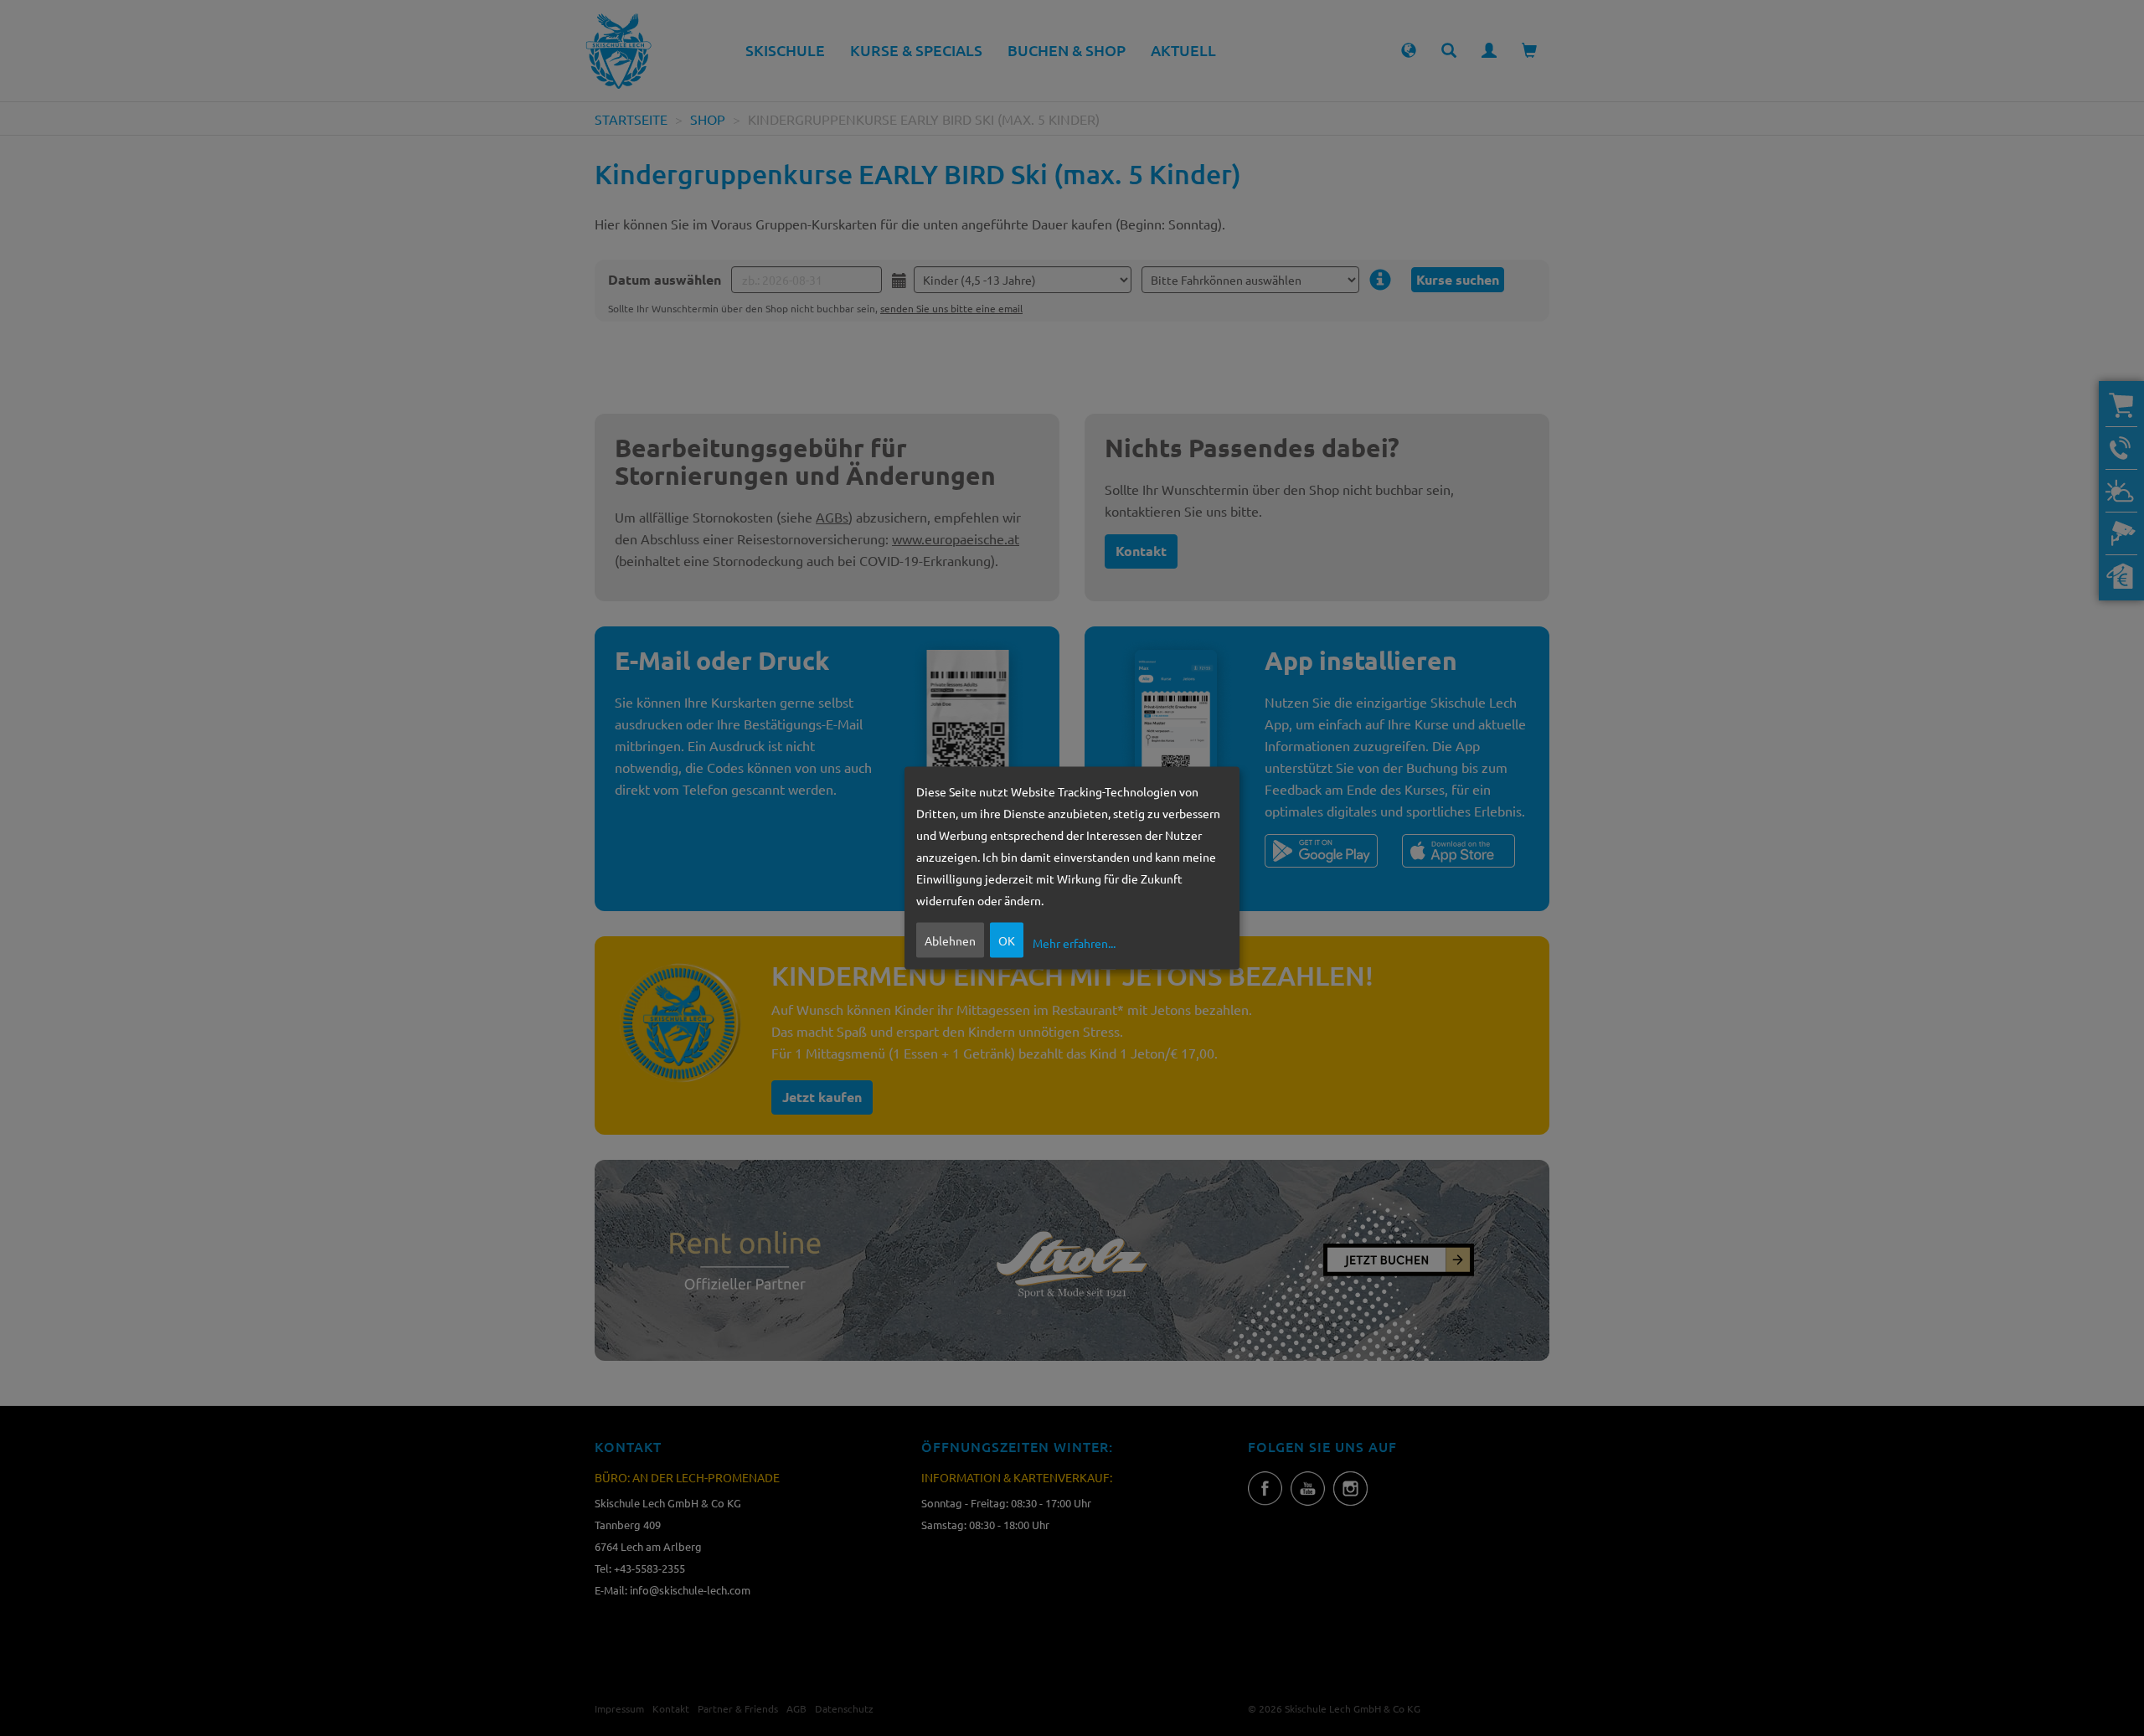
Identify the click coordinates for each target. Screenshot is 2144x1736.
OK (1007, 940)
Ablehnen (950, 940)
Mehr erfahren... (1074, 942)
